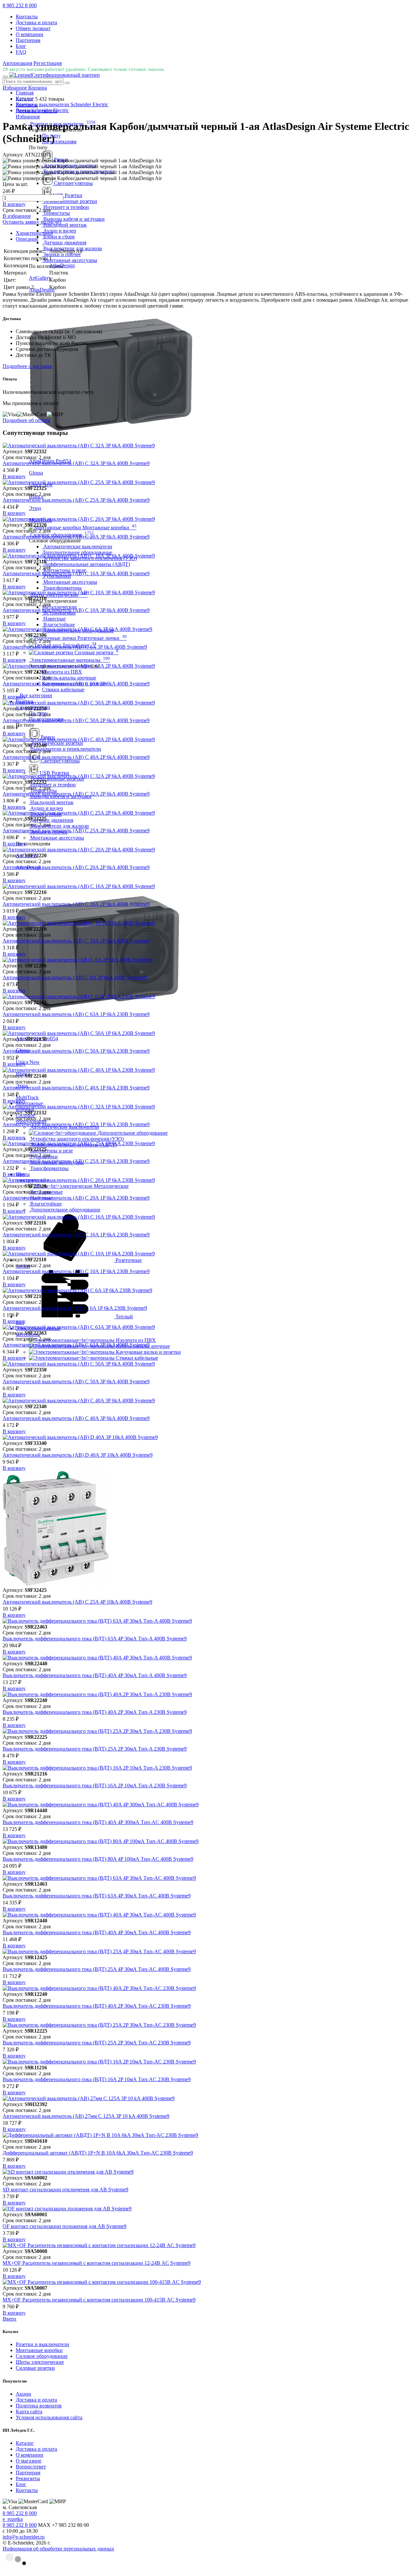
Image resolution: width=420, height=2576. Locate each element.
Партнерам (28, 40)
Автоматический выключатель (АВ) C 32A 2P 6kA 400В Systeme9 (76, 794)
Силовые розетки (35, 2368)
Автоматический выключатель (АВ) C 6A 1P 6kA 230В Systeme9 (75, 1308)
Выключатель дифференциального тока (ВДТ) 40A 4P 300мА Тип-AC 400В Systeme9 (98, 1822)
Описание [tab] (27, 239)
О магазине (29, 2461)
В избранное (17, 216)
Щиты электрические (40, 2362)
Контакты (27, 17)
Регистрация (48, 63)
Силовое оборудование (42, 2356)
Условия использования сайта (49, 2417)
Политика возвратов (39, 2406)
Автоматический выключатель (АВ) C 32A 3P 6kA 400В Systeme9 (76, 463)
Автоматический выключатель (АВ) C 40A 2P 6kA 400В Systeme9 (76, 757)
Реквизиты (28, 2478)
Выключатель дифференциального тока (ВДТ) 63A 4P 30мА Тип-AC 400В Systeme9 (97, 1896)
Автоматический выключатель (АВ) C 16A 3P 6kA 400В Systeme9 (76, 573)
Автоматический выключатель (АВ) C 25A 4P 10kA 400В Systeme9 (77, 1602)
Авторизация (17, 63)
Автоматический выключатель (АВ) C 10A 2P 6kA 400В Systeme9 (76, 941)
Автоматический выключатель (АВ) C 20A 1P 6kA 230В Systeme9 (76, 1198)
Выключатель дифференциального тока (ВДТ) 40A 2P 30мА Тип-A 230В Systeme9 (95, 1712)
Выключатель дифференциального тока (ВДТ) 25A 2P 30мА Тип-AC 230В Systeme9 (97, 2043)
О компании (30, 34)
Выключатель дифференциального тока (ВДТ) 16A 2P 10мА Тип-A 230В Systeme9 (95, 1785)
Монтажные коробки (39, 2350)
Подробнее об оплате (26, 420)
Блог (21, 46)
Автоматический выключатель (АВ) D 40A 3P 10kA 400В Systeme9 (78, 1455)
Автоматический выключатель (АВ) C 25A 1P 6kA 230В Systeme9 (76, 1161)
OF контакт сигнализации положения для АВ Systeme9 (64, 2226)
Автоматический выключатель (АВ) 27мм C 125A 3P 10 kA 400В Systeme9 (86, 2116)
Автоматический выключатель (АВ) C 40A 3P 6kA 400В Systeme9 (76, 1418)
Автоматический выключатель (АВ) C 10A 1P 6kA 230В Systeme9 (76, 1271)
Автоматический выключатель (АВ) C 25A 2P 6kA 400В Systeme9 (76, 831)
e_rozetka (13, 2519)
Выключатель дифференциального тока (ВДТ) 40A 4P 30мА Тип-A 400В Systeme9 (95, 1675)
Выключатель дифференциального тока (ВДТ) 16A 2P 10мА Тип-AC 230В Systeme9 (97, 2079)
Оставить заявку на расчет (32, 222)
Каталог (25, 2443)
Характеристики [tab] (34, 233)
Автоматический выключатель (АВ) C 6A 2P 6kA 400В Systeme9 (75, 977)
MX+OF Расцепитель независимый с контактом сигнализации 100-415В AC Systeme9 (99, 2300)
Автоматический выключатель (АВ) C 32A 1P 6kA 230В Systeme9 (76, 1124)
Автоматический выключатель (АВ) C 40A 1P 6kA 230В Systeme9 (76, 1088)
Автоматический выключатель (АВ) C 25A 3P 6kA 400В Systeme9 (76, 500)
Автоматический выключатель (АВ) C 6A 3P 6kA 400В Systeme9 (75, 647)
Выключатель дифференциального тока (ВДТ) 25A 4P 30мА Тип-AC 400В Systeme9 (97, 1969)
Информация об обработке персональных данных (58, 2549)
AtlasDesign (62, 265)
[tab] (217, 233)
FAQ (21, 52)
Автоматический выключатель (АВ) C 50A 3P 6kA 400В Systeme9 (76, 1381)
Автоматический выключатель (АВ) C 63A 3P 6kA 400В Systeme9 (76, 1345)
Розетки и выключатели (42, 2344)
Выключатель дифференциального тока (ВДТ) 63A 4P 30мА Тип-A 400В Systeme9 (95, 1639)
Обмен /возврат (33, 28)
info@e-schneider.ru (24, 2537)
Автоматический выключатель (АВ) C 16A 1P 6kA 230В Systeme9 (76, 1235)
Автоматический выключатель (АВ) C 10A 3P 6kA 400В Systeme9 (76, 610)
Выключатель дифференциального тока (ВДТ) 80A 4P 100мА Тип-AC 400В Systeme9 (98, 1859)
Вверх (10, 2319)
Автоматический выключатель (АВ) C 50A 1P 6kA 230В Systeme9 (76, 1051)
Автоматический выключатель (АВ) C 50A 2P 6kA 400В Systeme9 (76, 720)
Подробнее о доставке (27, 366)
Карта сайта (29, 2412)
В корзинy (14, 204)
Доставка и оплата (36, 22)
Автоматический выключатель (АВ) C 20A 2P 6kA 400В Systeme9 (76, 867)
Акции (23, 2394)
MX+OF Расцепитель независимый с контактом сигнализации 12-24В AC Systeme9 (96, 2263)
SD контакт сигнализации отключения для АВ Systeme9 (65, 2190)
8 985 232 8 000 (20, 5)
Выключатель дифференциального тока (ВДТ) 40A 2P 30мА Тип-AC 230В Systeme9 (97, 2006)
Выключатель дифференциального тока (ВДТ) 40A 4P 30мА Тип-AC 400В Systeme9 (97, 1932)
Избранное (28, 117)
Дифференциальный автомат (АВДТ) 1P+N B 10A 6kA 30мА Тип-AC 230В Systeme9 (98, 2153)
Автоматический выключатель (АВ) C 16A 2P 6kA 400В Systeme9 (76, 904)
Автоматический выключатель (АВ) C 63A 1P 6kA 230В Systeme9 (76, 1014)
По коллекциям (59, 142)
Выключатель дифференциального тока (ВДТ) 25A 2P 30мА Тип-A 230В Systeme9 (95, 1749)
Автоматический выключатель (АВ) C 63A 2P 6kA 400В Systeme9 (76, 684)
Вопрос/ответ (31, 2467)
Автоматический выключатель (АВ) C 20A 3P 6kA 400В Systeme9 (76, 537)
